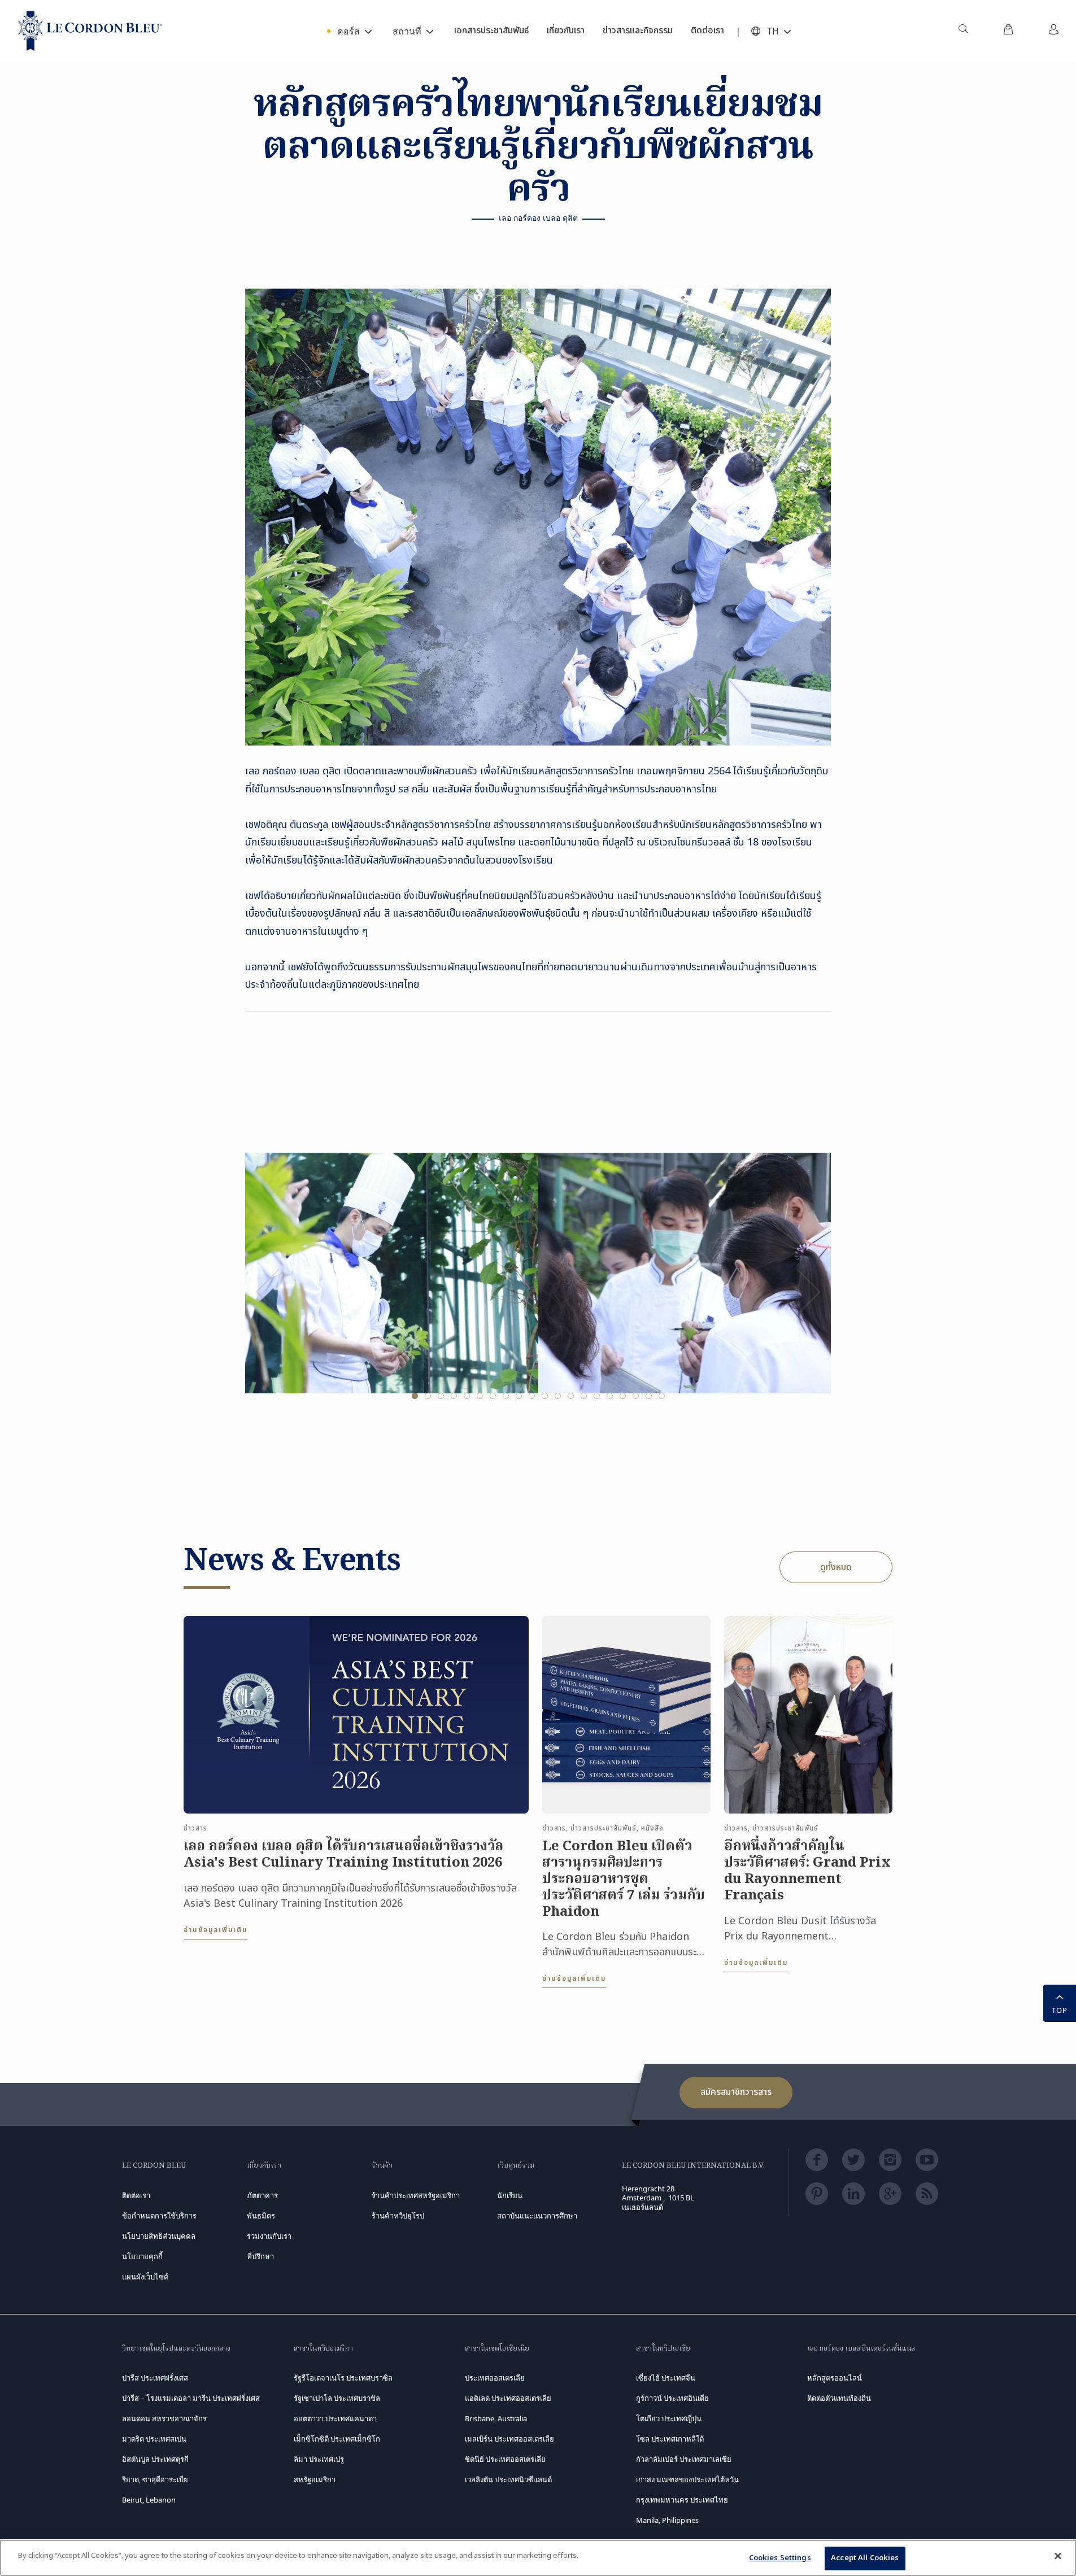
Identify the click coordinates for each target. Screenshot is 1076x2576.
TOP (1060, 2010)
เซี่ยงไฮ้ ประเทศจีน (666, 2378)
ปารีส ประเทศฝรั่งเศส (155, 2378)
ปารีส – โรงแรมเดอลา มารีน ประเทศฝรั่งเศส (191, 2398)
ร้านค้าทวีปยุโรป (398, 2216)
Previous (268, 1292)
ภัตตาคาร (262, 2195)
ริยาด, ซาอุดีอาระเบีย (155, 2479)
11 (545, 1396)
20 (662, 1396)
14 (584, 1396)
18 (636, 1396)
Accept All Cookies (865, 2558)
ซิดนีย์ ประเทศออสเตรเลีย (505, 2459)
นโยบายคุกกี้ (142, 2256)
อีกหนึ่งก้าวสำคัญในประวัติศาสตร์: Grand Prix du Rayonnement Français (807, 1871)
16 (610, 1396)
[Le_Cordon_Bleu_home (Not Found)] (90, 31)
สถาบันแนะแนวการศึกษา (537, 2216)
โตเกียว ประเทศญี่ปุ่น (669, 2418)
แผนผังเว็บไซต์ (145, 2277)
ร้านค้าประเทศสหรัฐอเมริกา (416, 2195)
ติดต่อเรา (136, 2195)
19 (649, 1396)
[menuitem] (963, 31)
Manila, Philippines (667, 2520)
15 (597, 1396)
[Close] (1058, 2556)
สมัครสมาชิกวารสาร (736, 2092)
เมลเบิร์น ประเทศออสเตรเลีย (509, 2439)
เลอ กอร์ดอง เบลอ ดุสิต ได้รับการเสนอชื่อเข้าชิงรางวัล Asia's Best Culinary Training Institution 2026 (343, 1855)
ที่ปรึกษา (260, 2256)
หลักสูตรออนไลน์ (835, 2378)
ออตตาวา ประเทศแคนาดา (335, 2418)
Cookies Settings (780, 2558)
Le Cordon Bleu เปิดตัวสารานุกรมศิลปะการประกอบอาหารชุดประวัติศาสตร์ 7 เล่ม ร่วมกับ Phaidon (624, 1880)
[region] (538, 2558)
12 (558, 1396)
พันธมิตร (261, 2216)
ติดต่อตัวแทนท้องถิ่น (839, 2398)
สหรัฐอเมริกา (315, 2479)
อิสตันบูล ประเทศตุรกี (155, 2459)
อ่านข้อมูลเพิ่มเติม (215, 1930)
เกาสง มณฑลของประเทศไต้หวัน (687, 2479)
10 (532, 1396)
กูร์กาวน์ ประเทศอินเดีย (672, 2398)
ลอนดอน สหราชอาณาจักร (164, 2418)
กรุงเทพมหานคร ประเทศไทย (682, 2500)
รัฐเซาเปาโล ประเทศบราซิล (337, 2398)
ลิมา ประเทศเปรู (319, 2459)
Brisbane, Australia (496, 2418)
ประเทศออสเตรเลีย (495, 2378)
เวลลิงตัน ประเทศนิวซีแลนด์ (508, 2479)
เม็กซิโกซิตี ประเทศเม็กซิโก (337, 2439)
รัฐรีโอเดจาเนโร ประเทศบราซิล (343, 2378)
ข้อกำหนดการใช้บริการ (159, 2216)
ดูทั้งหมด (836, 1567)
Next (808, 1292)
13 (571, 1396)
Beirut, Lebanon (149, 2500)
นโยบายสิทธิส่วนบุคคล (159, 2236)
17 (623, 1396)
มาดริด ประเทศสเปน (154, 2439)
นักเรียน (510, 2195)
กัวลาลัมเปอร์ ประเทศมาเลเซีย (684, 2459)
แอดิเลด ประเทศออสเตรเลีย (508, 2398)
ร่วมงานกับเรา (269, 2236)
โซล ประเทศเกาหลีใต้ (670, 2439)
